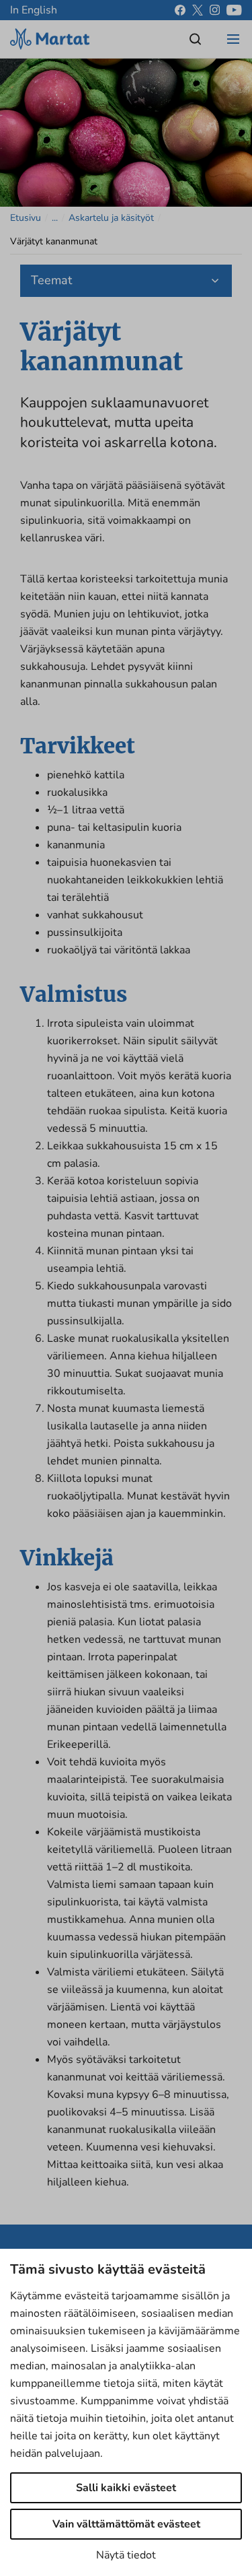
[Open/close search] (196, 39)
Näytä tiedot (126, 2555)
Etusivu (26, 218)
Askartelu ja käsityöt (111, 218)
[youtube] (234, 10)
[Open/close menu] (233, 39)
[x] (198, 10)
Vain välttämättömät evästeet (126, 2524)
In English (34, 10)
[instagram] (215, 10)
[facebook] (180, 10)
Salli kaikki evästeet (126, 2488)
